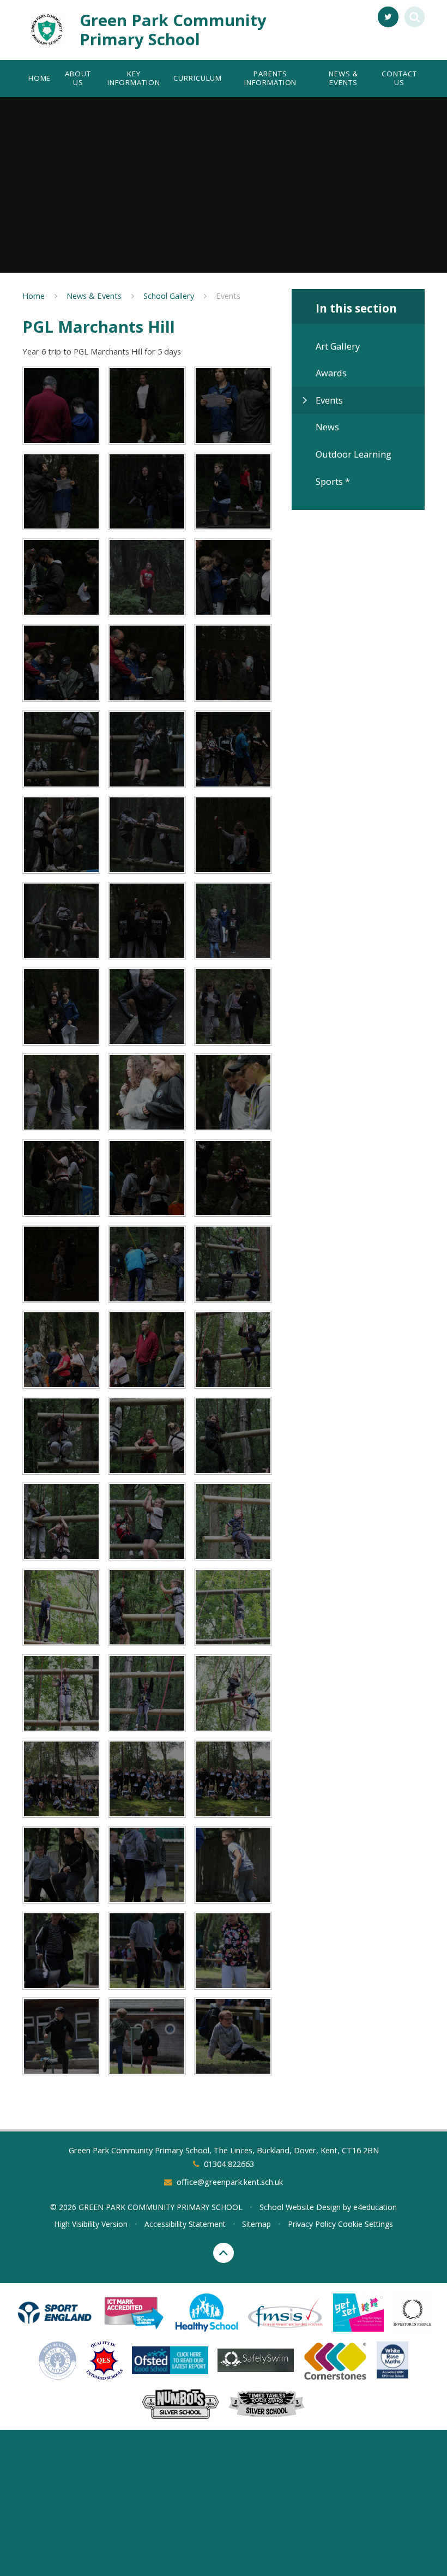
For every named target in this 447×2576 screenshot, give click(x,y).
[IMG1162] (233, 1779)
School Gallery (169, 296)
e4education (375, 2207)
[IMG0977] (147, 1007)
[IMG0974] (61, 1007)
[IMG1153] (61, 1779)
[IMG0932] (147, 663)
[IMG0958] (61, 835)
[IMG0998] (61, 1178)
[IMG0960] (147, 835)
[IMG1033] (233, 1178)
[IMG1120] (147, 1608)
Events (228, 296)
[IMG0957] (233, 749)
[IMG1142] (147, 1693)
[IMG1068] (233, 1264)
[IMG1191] (147, 2036)
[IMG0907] (61, 577)
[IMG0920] (61, 406)
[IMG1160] (147, 1779)
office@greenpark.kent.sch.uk (230, 2182)
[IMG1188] (61, 2036)
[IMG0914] (61, 492)
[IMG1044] (61, 1264)
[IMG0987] (233, 1007)
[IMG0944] (61, 749)
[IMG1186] (233, 1951)
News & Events (94, 296)
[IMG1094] (61, 1521)
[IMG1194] (233, 2036)
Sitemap (256, 2224)
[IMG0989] (61, 1092)
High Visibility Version (91, 2224)
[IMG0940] (233, 663)
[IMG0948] (147, 749)
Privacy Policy (312, 2224)
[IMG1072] (61, 1350)
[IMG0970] (233, 921)
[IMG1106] (61, 1608)
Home (34, 296)
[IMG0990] (147, 1092)
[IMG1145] (233, 1693)
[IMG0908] (233, 492)
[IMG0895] (147, 577)
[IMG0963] (61, 921)
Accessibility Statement (185, 2224)
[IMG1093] (233, 1436)
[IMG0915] (233, 406)
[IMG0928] (61, 663)
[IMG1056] (147, 1264)
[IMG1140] (61, 1693)
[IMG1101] (233, 1521)
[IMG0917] (147, 406)
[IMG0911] (147, 492)
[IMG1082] (61, 1436)
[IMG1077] (233, 1350)
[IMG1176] (147, 1951)
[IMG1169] (61, 1865)
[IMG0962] (233, 835)
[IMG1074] (147, 1350)
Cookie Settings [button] (366, 2224)
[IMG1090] (147, 1436)
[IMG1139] (233, 1608)
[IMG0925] (233, 577)
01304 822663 (229, 2164)
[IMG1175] (61, 1951)
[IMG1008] (147, 1178)
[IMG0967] (147, 921)
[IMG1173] (147, 1865)
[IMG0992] (233, 1092)
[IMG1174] (233, 1865)
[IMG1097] (147, 1521)
